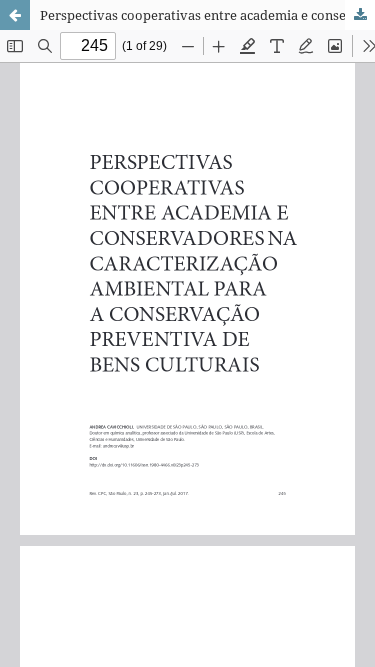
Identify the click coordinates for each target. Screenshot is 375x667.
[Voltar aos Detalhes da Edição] (15, 15)
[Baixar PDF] (360, 15)
